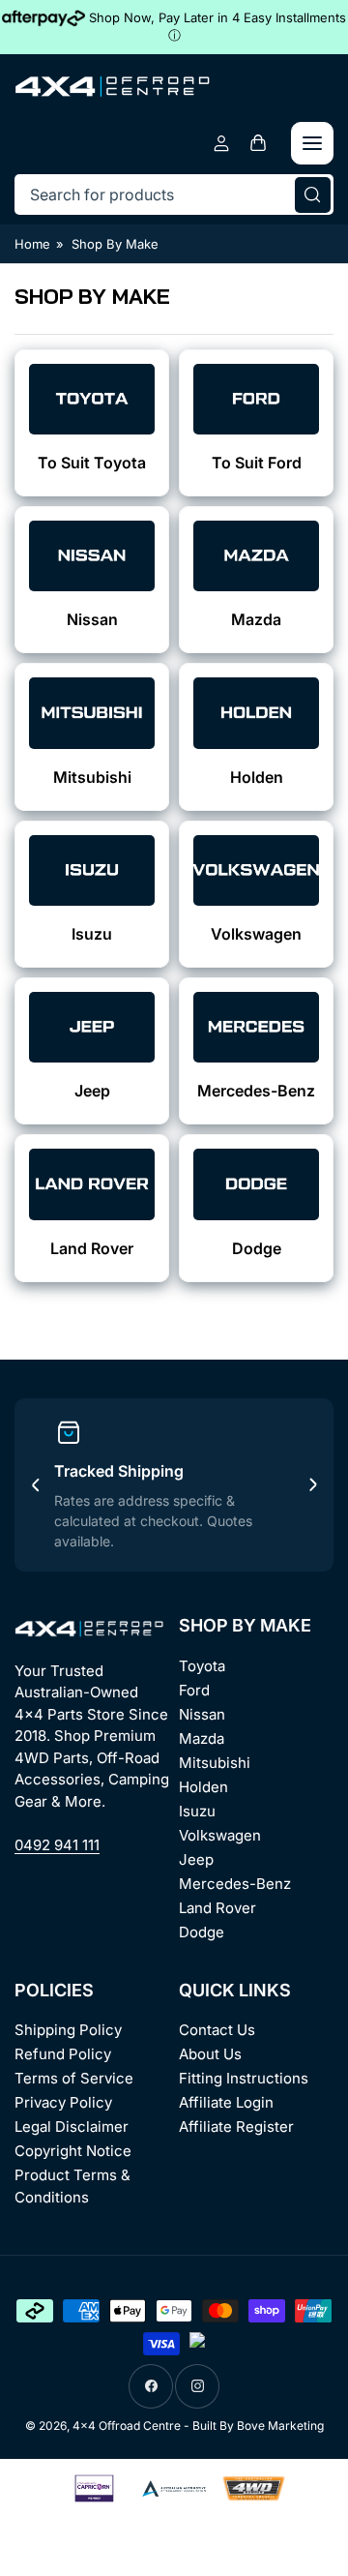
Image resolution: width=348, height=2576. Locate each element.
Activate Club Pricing (174, 1503)
